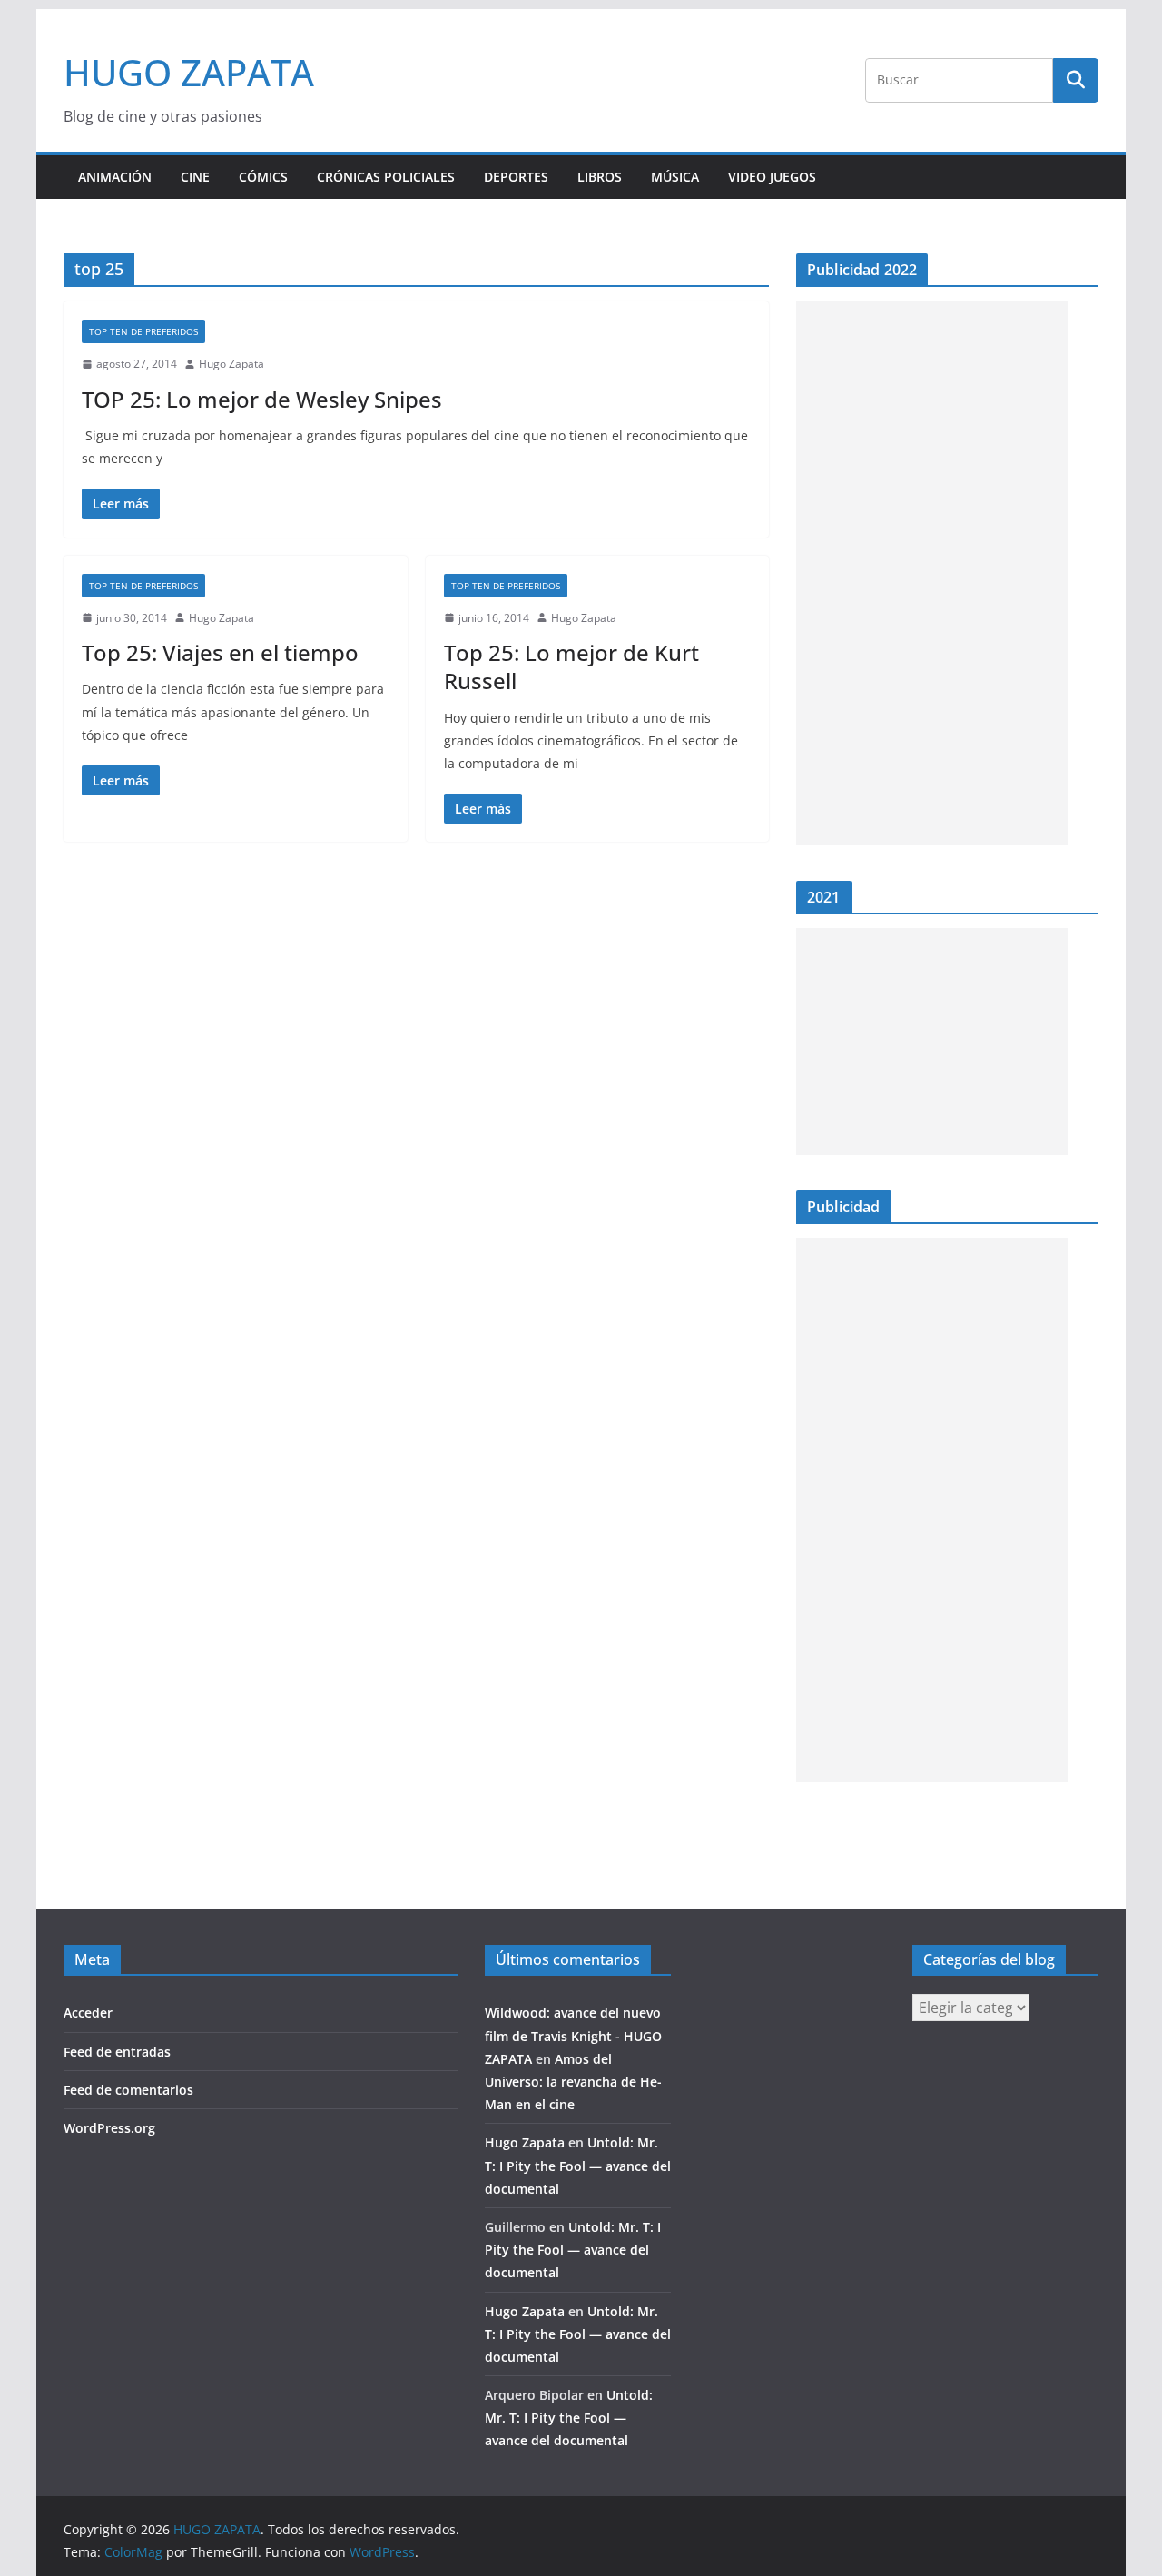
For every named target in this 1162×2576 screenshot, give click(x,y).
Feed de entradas (117, 2052)
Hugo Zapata (231, 364)
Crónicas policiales (386, 177)
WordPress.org (109, 2128)
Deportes (516, 177)
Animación (115, 177)
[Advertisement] (932, 573)
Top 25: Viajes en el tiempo (220, 652)
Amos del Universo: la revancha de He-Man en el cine (573, 2082)
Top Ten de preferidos (143, 331)
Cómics (263, 177)
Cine (195, 177)
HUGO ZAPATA (189, 72)
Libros (600, 177)
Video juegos (772, 177)
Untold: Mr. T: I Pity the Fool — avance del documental (578, 2165)
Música (675, 177)
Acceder (88, 2013)
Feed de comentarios (128, 2090)
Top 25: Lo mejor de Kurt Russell (571, 666)
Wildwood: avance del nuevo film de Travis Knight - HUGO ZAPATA (573, 2035)
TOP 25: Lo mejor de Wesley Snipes (262, 399)
